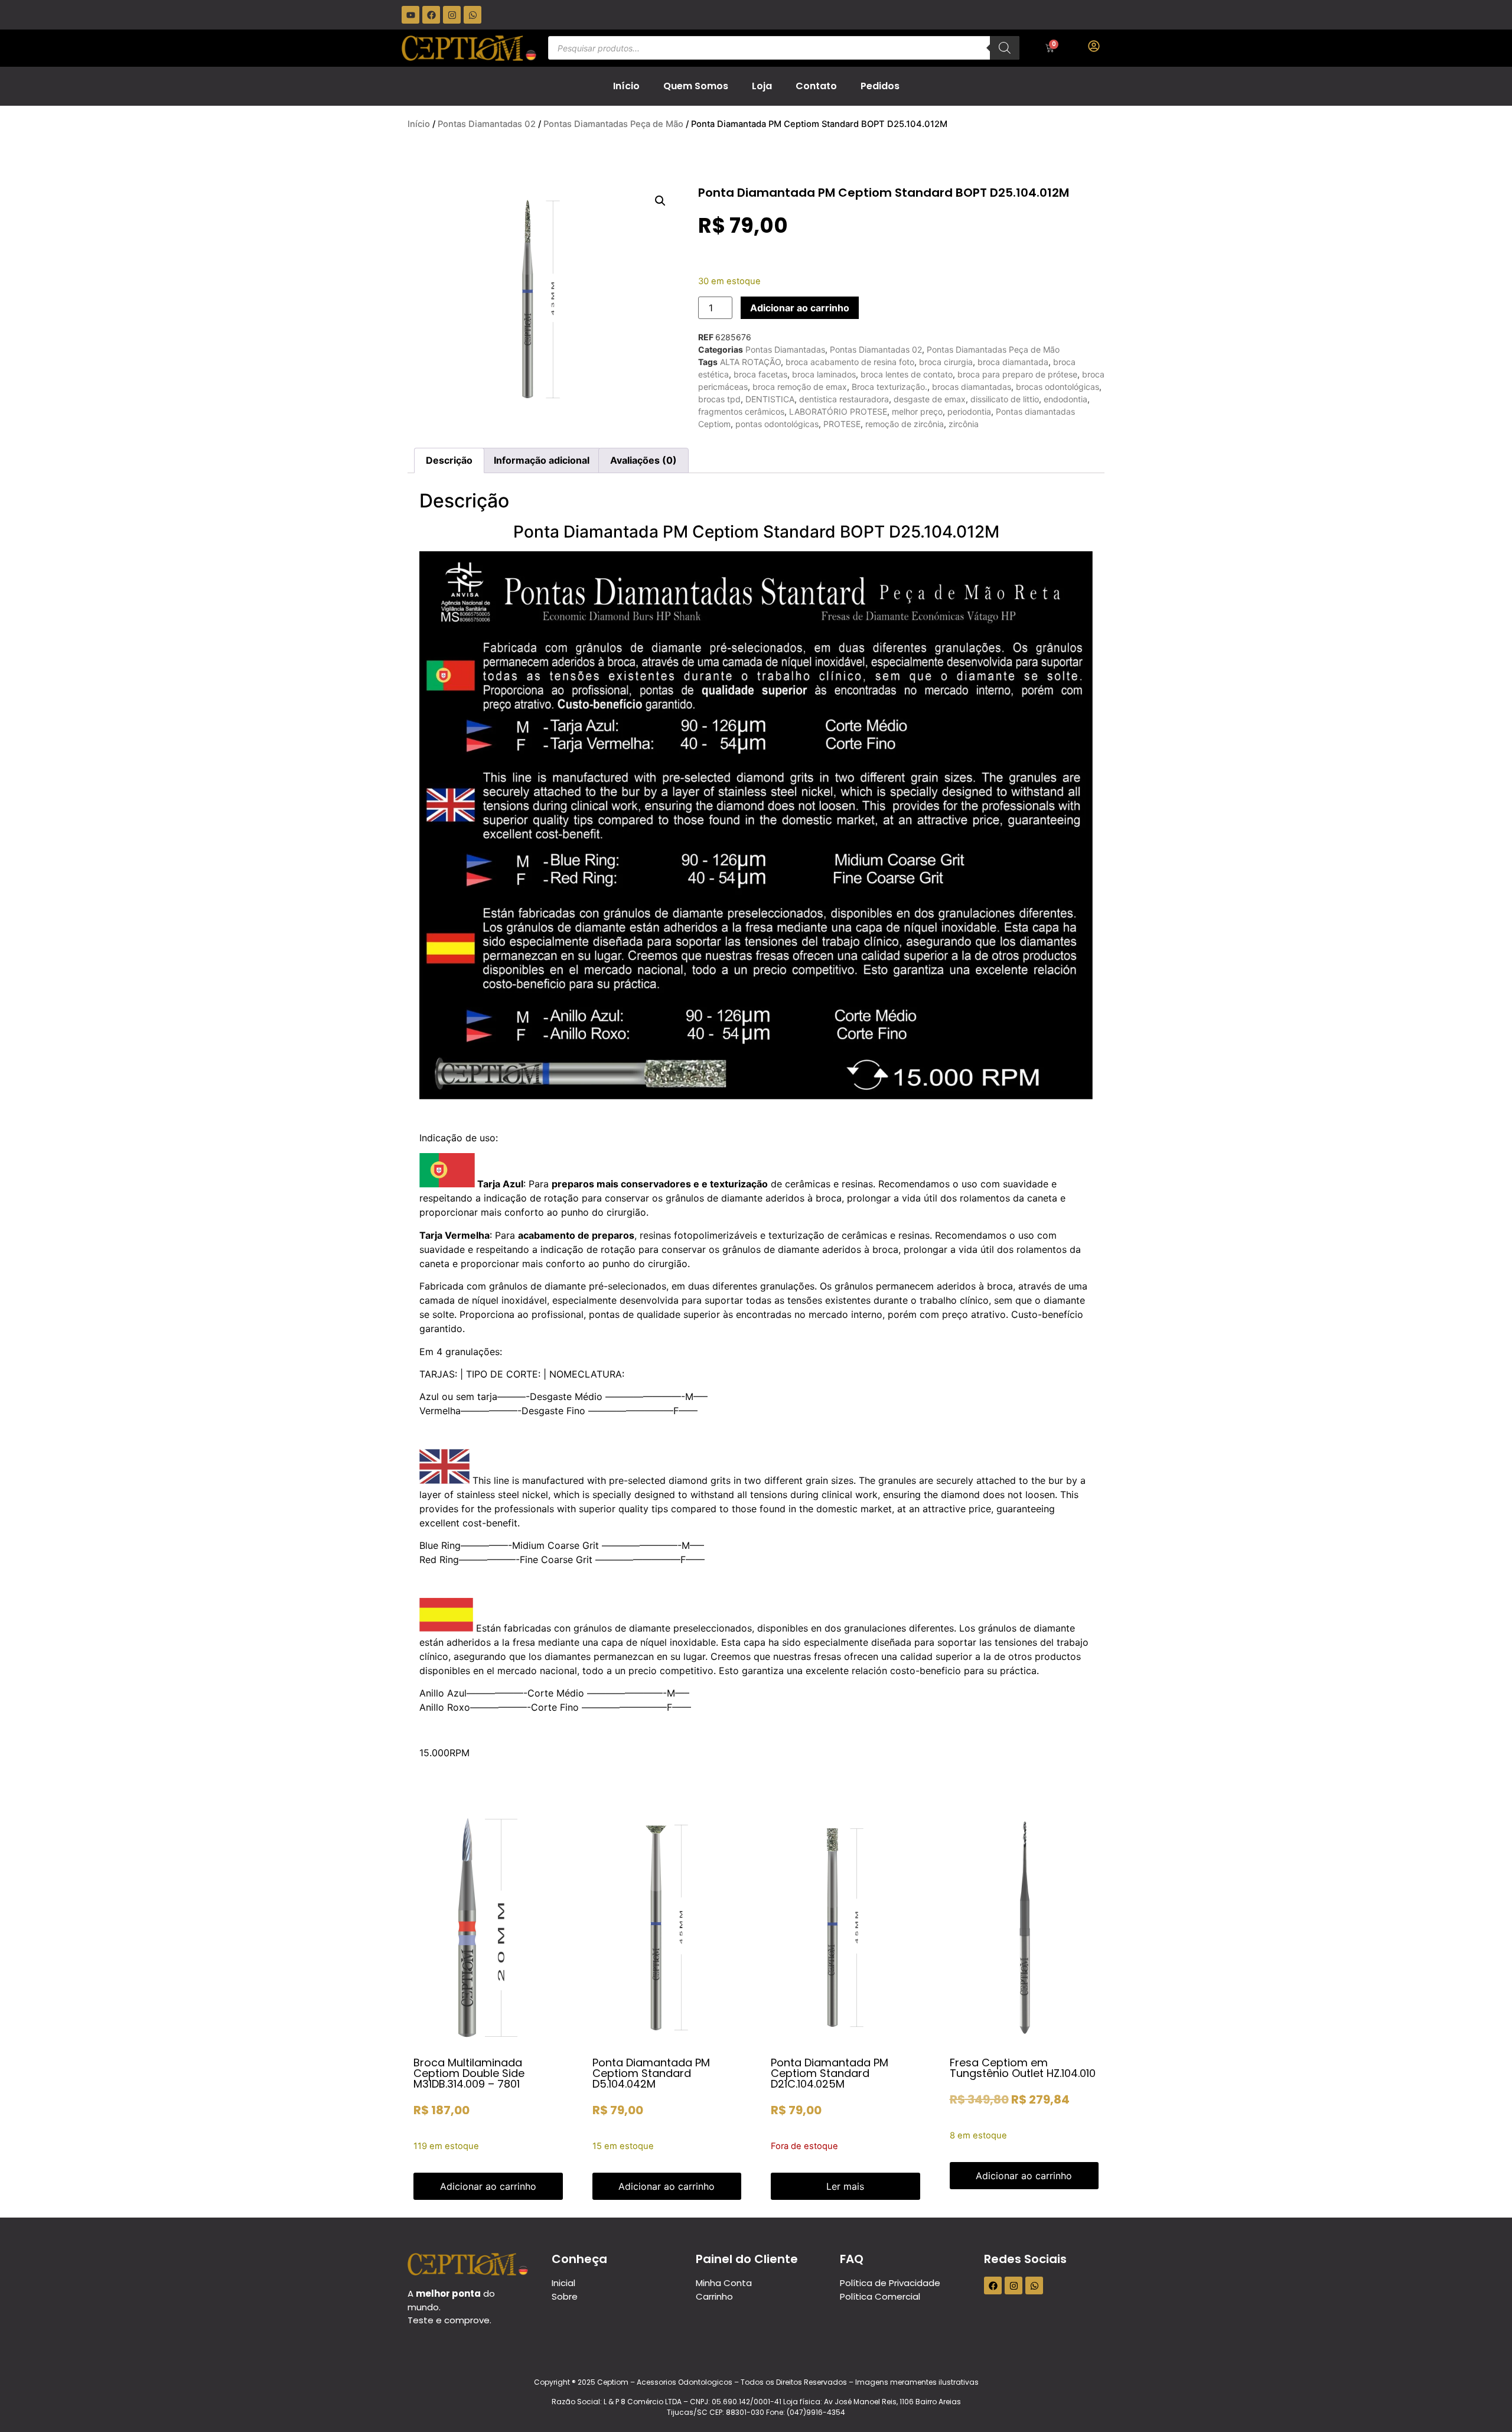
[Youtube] (410, 15)
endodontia (1065, 399)
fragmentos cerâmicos (741, 411)
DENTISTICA (770, 399)
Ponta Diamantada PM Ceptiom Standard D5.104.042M (651, 2073)
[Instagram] (452, 15)
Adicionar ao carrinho (800, 308)
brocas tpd (719, 399)
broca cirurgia (946, 362)
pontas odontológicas (777, 424)
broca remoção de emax (800, 387)
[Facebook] (431, 15)
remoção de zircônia (905, 424)
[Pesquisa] (1005, 48)
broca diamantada (1013, 362)
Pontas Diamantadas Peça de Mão (613, 124)
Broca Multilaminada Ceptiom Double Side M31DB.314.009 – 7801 (469, 2073)
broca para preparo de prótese (1017, 374)
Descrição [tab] (449, 460)
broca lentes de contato (907, 374)
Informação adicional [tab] (542, 460)
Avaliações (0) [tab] (643, 460)
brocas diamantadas (972, 387)
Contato (816, 86)
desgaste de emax (930, 399)
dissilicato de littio (1005, 399)
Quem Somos (696, 86)
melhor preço (917, 411)
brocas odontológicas (1058, 387)
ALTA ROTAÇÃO (750, 362)
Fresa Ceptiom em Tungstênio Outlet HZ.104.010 (1023, 2068)
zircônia (964, 424)
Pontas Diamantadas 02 (487, 124)
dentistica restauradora (844, 399)
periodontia (969, 411)
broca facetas (760, 374)
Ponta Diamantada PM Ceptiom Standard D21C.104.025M (830, 2073)
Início (626, 86)
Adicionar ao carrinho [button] (488, 2186)
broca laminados (824, 374)
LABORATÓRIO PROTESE (838, 411)
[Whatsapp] (472, 15)
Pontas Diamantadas (785, 349)
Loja (762, 86)
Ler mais (845, 2186)
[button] (660, 201)
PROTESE (842, 424)
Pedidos (880, 86)
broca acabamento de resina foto (850, 362)
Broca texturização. (889, 387)
